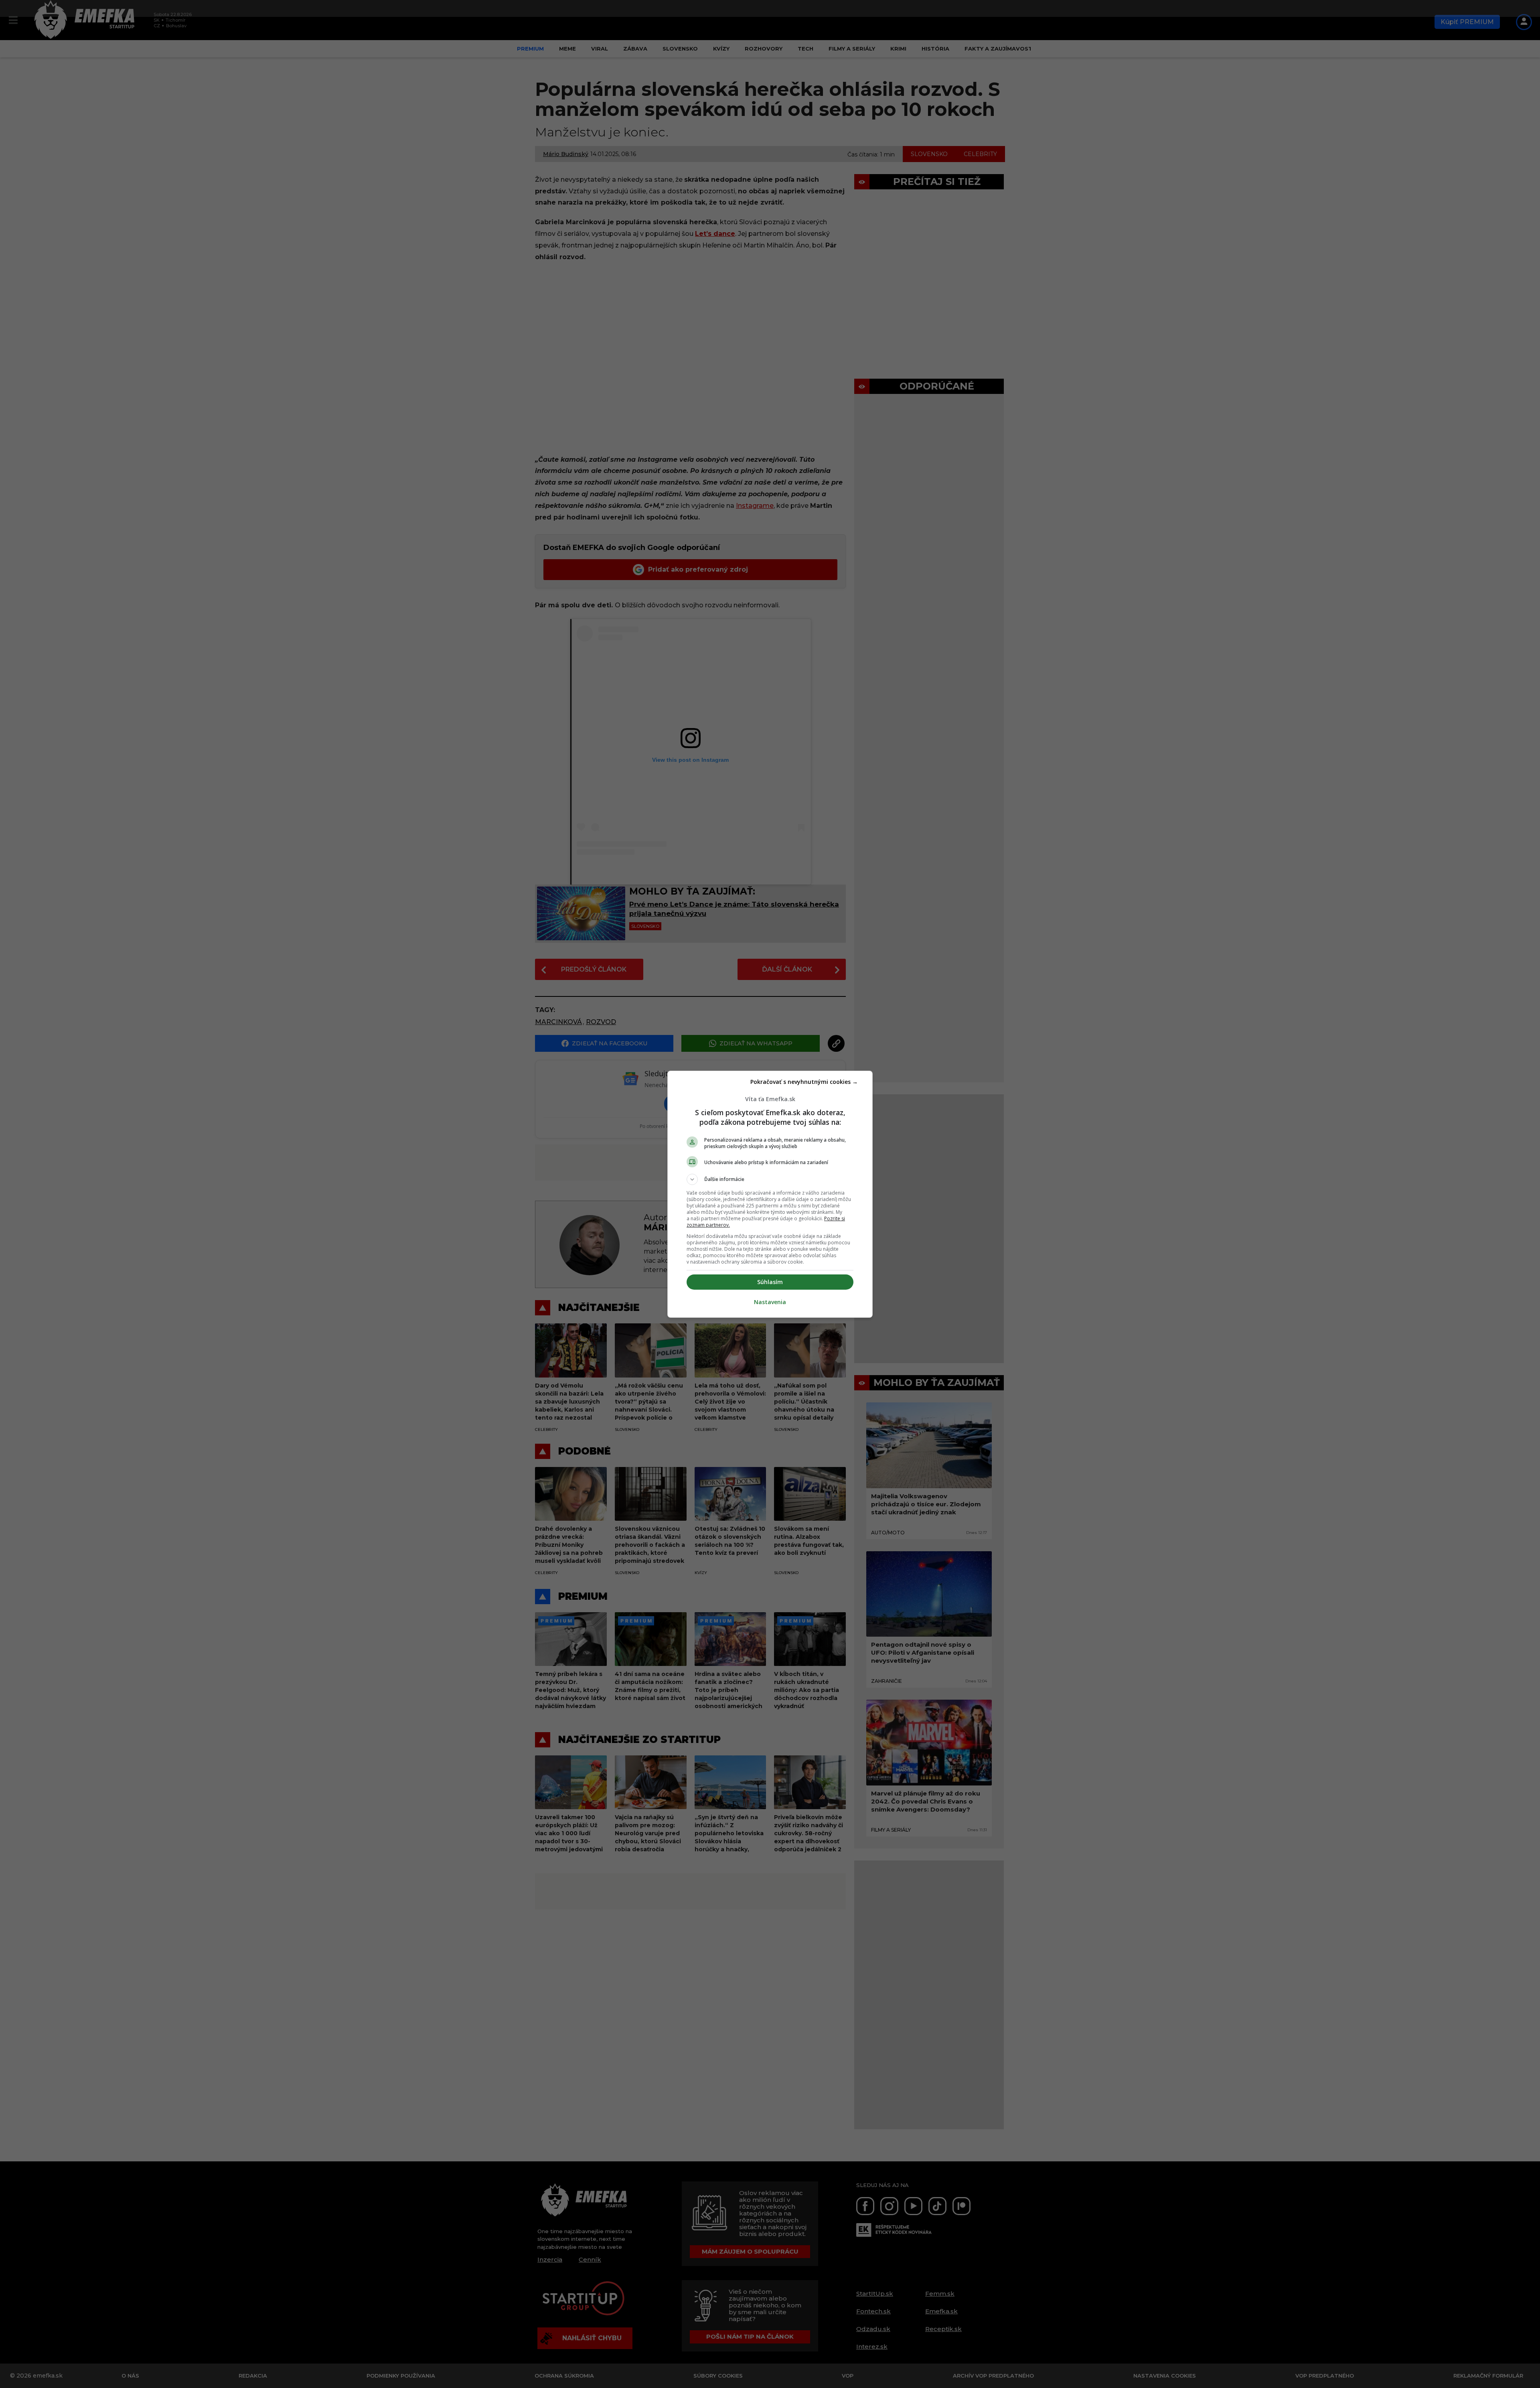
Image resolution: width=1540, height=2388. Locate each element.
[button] (770, 1179)
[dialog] (770, 1194)
